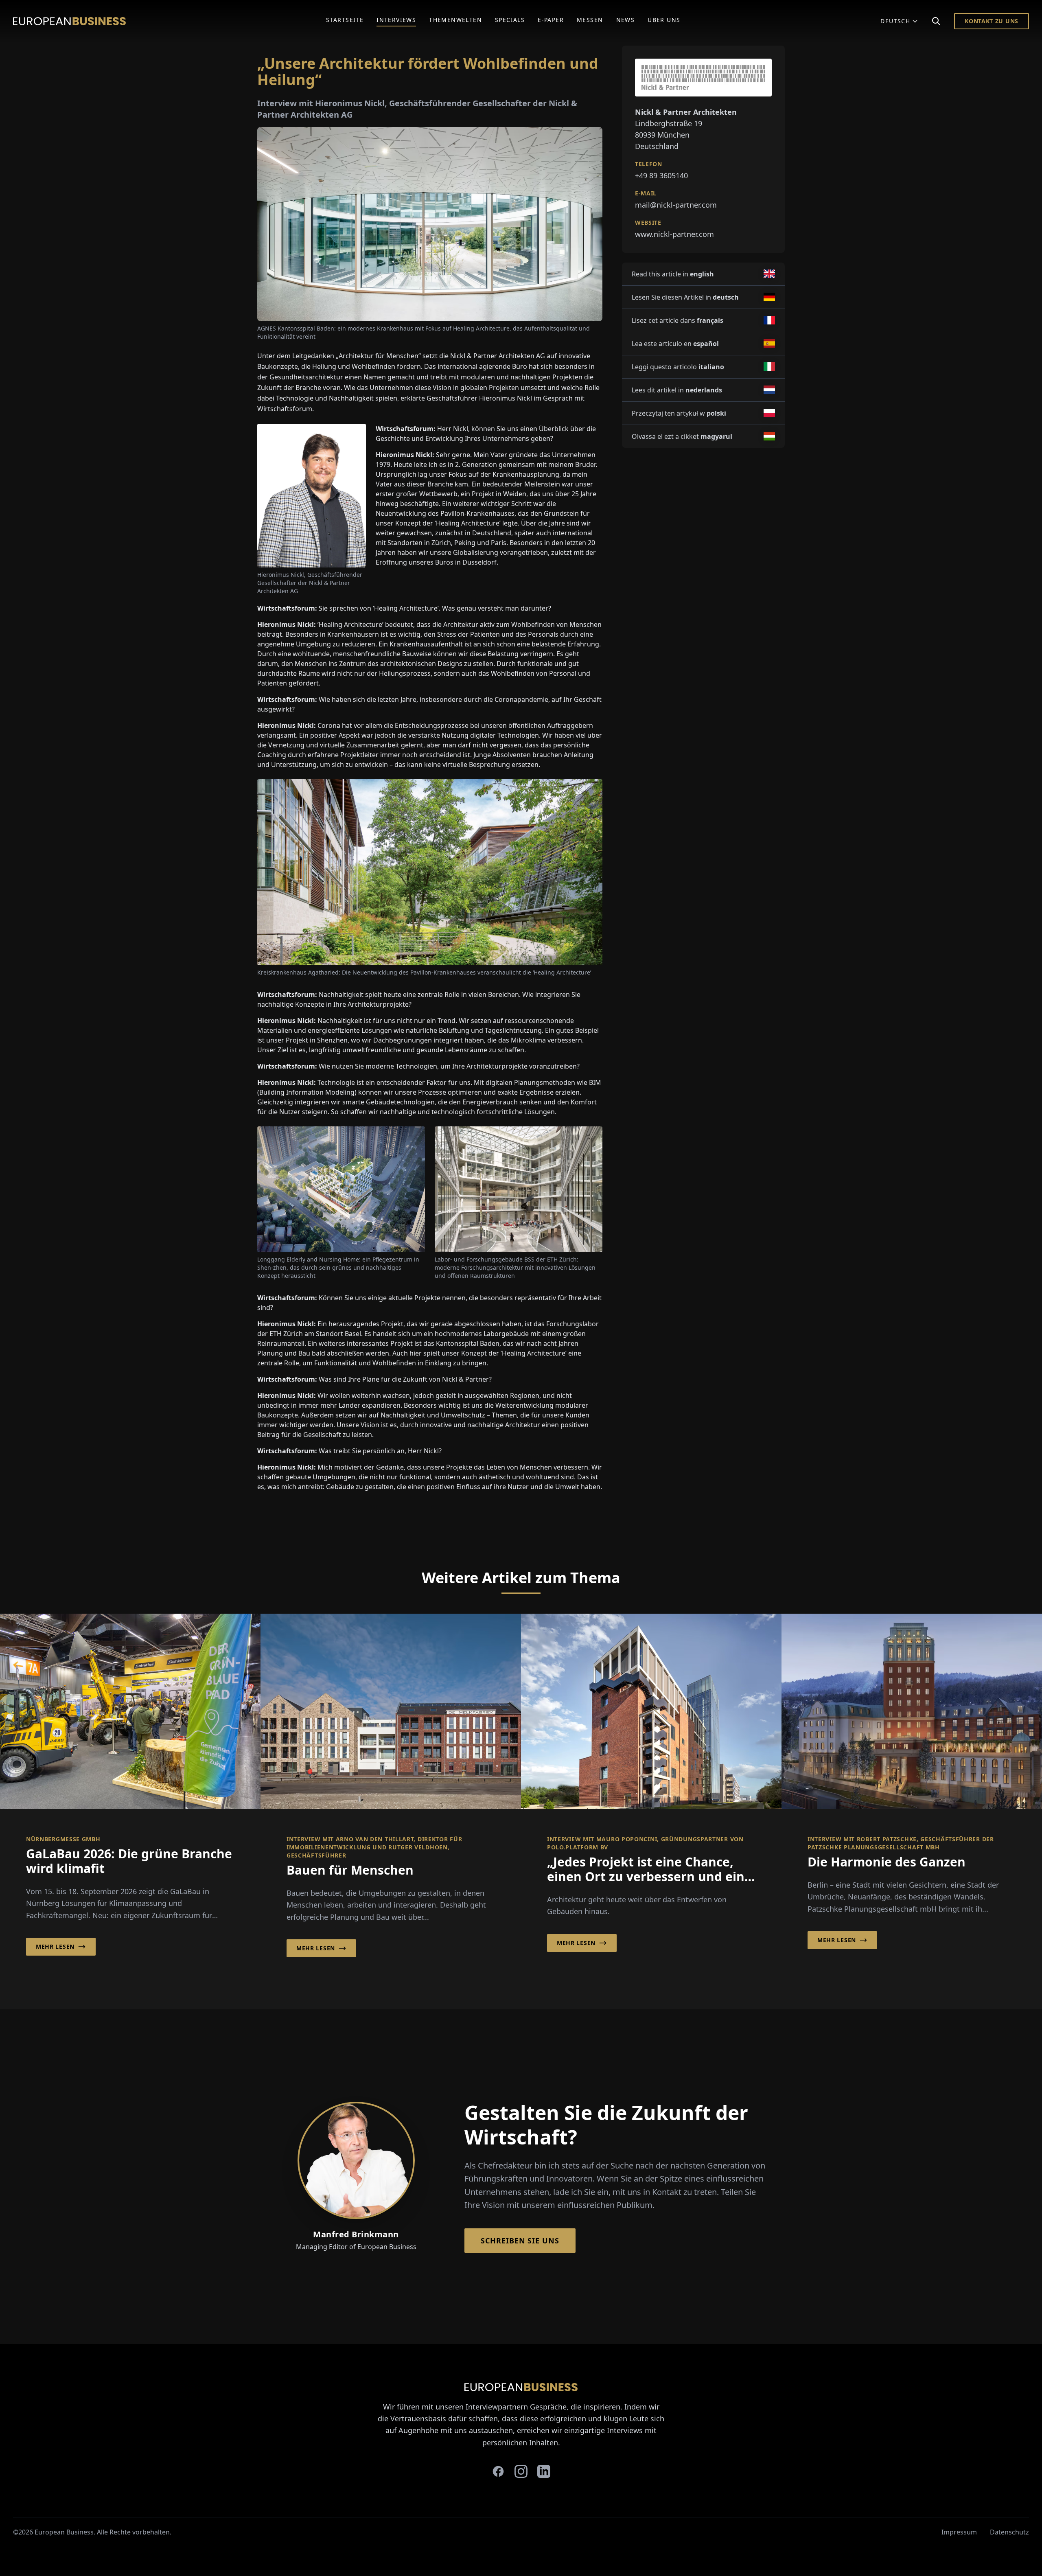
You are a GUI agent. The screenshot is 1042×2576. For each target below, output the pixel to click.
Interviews (396, 20)
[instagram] (521, 2471)
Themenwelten (455, 20)
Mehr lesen (55, 1946)
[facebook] (498, 2471)
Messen (590, 20)
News (626, 20)
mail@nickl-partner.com (676, 205)
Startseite (345, 20)
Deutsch (895, 21)
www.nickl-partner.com (674, 234)
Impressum (959, 2532)
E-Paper (551, 20)
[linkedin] (544, 2471)
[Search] (936, 21)
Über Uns (664, 20)
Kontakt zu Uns (992, 21)
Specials (510, 20)
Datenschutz (1009, 2532)
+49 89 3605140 (661, 175)
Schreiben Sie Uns (520, 2241)
